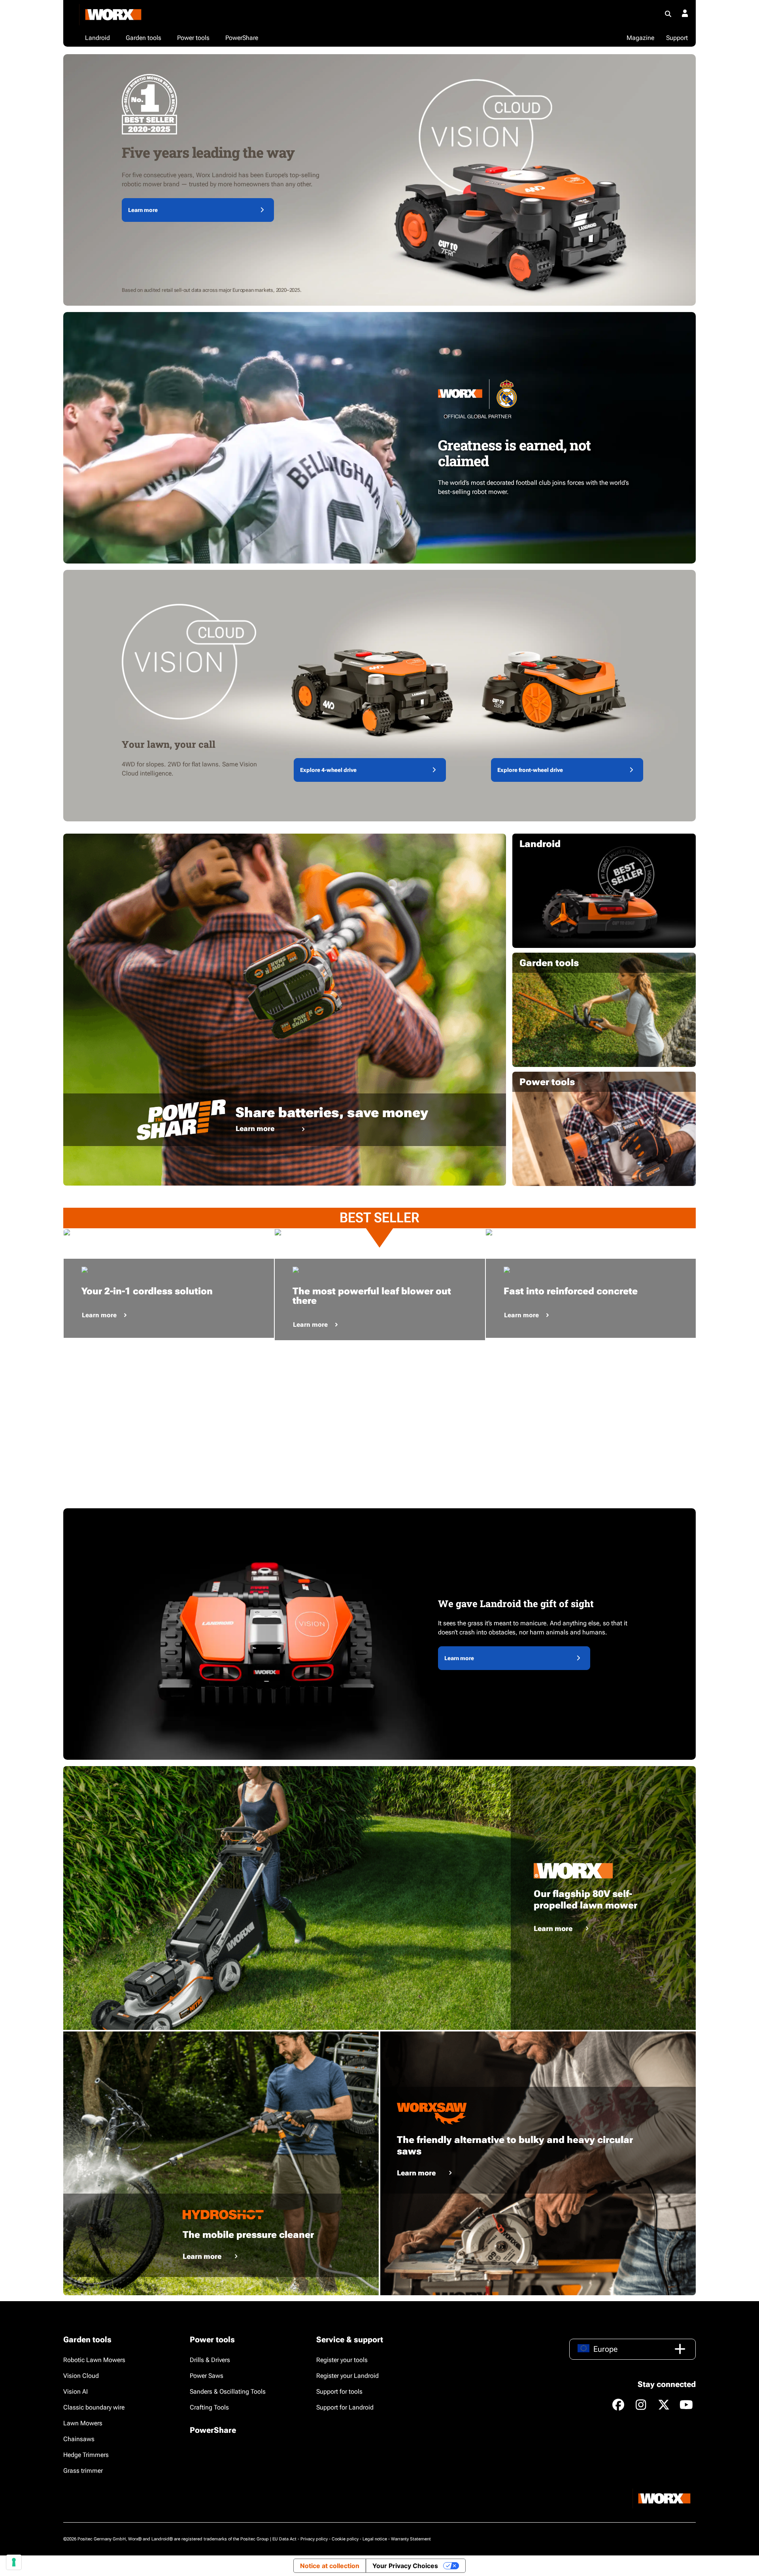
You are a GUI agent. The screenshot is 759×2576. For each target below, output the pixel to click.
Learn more (143, 210)
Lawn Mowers (83, 2423)
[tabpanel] (169, 1232)
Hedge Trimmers (86, 2455)
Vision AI (76, 2392)
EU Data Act (284, 2539)
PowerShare (213, 2430)
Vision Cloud (81, 2376)
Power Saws (207, 2376)
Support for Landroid (345, 2407)
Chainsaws (79, 2439)
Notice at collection (330, 2566)
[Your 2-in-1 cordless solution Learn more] (169, 1232)
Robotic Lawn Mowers (94, 2360)
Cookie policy (345, 2539)
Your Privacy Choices (405, 2566)
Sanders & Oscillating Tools (228, 2392)
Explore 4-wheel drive (328, 770)
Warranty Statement (411, 2539)
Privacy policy (314, 2539)
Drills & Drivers (210, 2360)
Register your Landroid (347, 2376)
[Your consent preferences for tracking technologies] (14, 2562)
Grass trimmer (83, 2471)
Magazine (640, 38)
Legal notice (375, 2539)
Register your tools (342, 2360)
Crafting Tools (209, 2407)
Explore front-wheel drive (530, 770)
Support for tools (339, 2392)
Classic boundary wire (94, 2407)
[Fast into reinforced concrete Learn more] (591, 1232)
